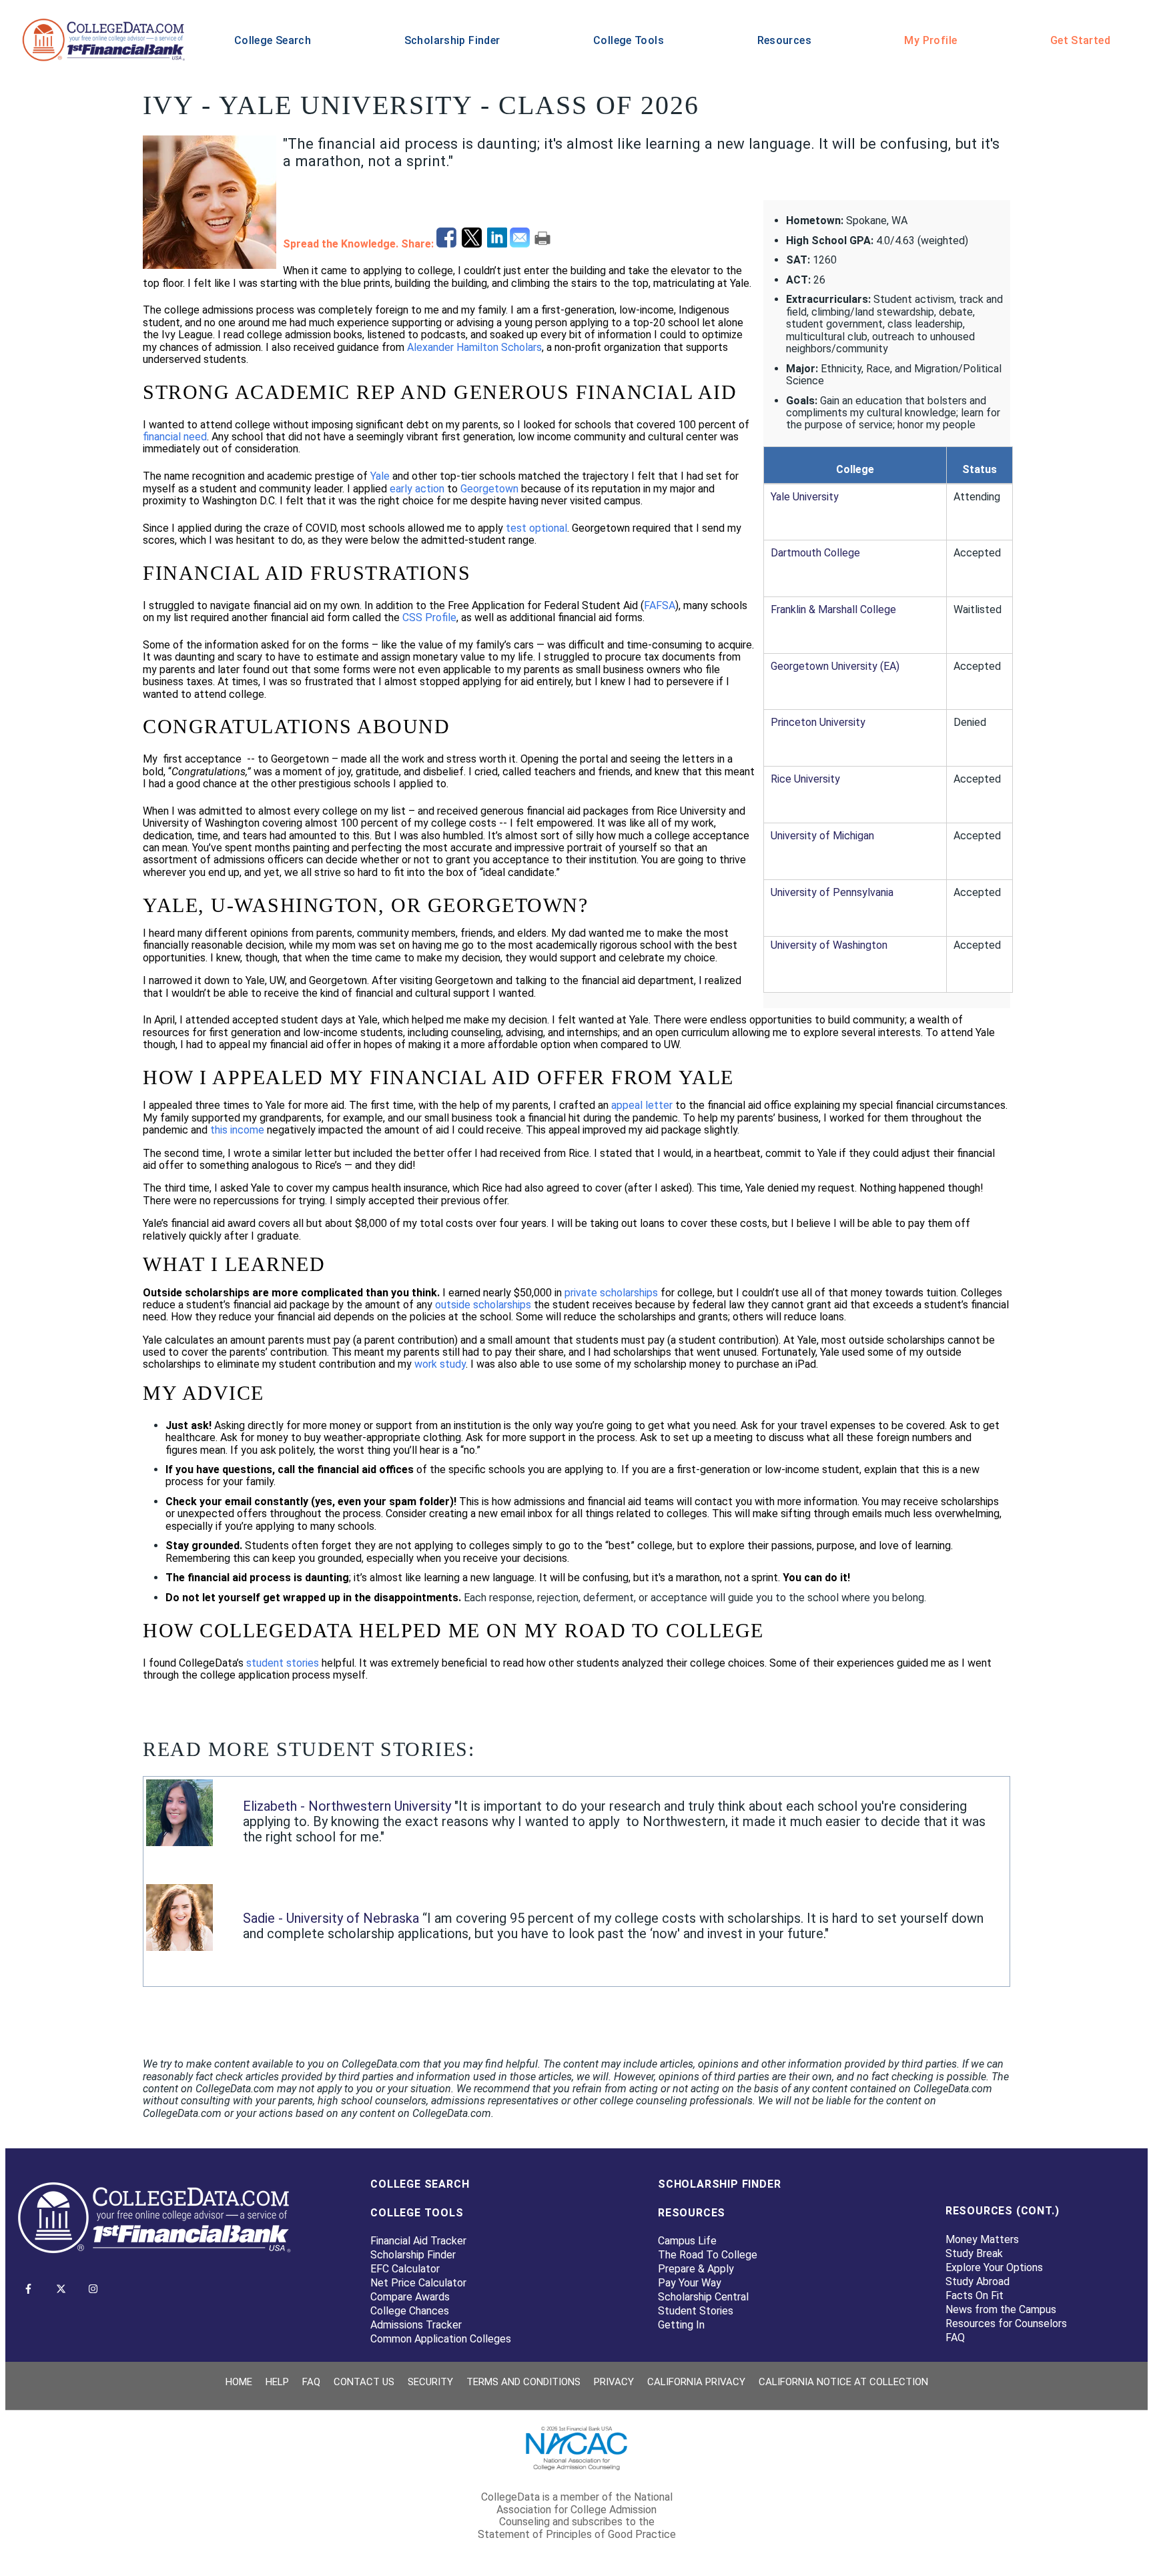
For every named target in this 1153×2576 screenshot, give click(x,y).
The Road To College (708, 2255)
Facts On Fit (975, 2295)
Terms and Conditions (523, 2382)
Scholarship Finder (452, 40)
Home (239, 2382)
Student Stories (696, 2311)
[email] (521, 244)
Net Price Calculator (418, 2283)
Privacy (614, 2382)
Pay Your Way (690, 2283)
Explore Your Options (994, 2267)
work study (440, 1364)
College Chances (410, 2311)
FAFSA (660, 605)
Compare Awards (410, 2297)
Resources (784, 40)
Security (430, 2382)
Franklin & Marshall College (833, 609)
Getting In (681, 2325)
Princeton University (818, 722)
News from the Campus (1001, 2309)
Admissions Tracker (416, 2325)
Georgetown (489, 489)
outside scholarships (483, 1305)
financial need (175, 437)
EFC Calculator (405, 2269)
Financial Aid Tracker (418, 2241)
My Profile (930, 40)
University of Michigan (822, 836)
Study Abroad (978, 2281)
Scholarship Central (703, 2297)
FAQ (955, 2337)
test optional (536, 528)
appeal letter (642, 1105)
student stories (283, 1663)
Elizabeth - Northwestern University (347, 1806)
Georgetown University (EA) (835, 666)
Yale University (805, 497)
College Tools (629, 40)
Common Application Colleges (441, 2339)
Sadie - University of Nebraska (333, 1918)
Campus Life (687, 2241)
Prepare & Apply (696, 2269)
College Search (273, 40)
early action (417, 489)
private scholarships (611, 1293)
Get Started (1080, 40)
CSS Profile (429, 617)
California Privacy (696, 2382)
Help (277, 2382)
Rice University (805, 779)
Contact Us (364, 2382)
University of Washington (829, 945)
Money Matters (982, 2239)
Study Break (974, 2253)
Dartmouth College (815, 553)
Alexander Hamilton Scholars (474, 347)
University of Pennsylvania (832, 892)
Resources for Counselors (1006, 2323)
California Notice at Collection (843, 2382)
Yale (380, 476)
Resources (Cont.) (1003, 2211)
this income (237, 1130)
